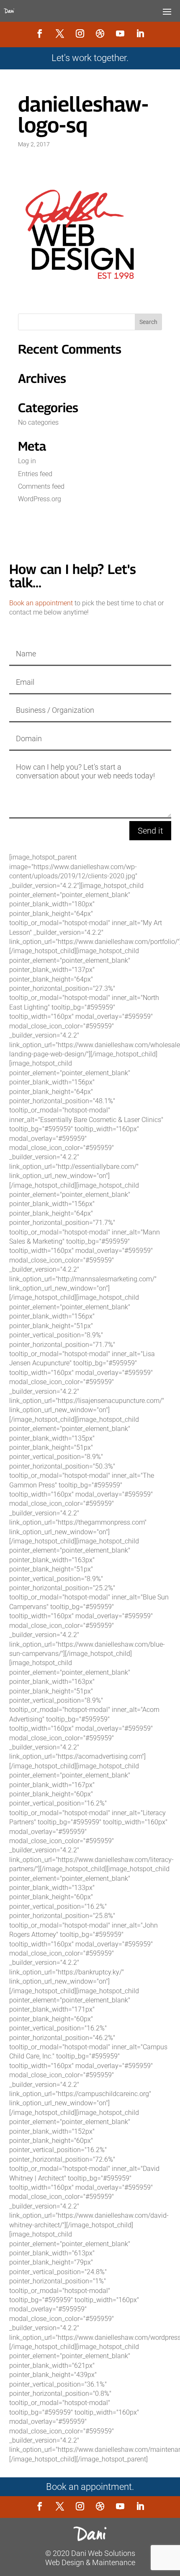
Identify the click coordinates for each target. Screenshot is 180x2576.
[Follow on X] (60, 33)
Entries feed (35, 474)
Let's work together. (90, 58)
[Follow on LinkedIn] (140, 33)
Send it (150, 831)
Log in (27, 461)
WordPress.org (40, 499)
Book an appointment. (90, 2487)
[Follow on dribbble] (100, 33)
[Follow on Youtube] (120, 33)
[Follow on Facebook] (40, 33)
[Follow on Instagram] (80, 33)
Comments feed (41, 486)
